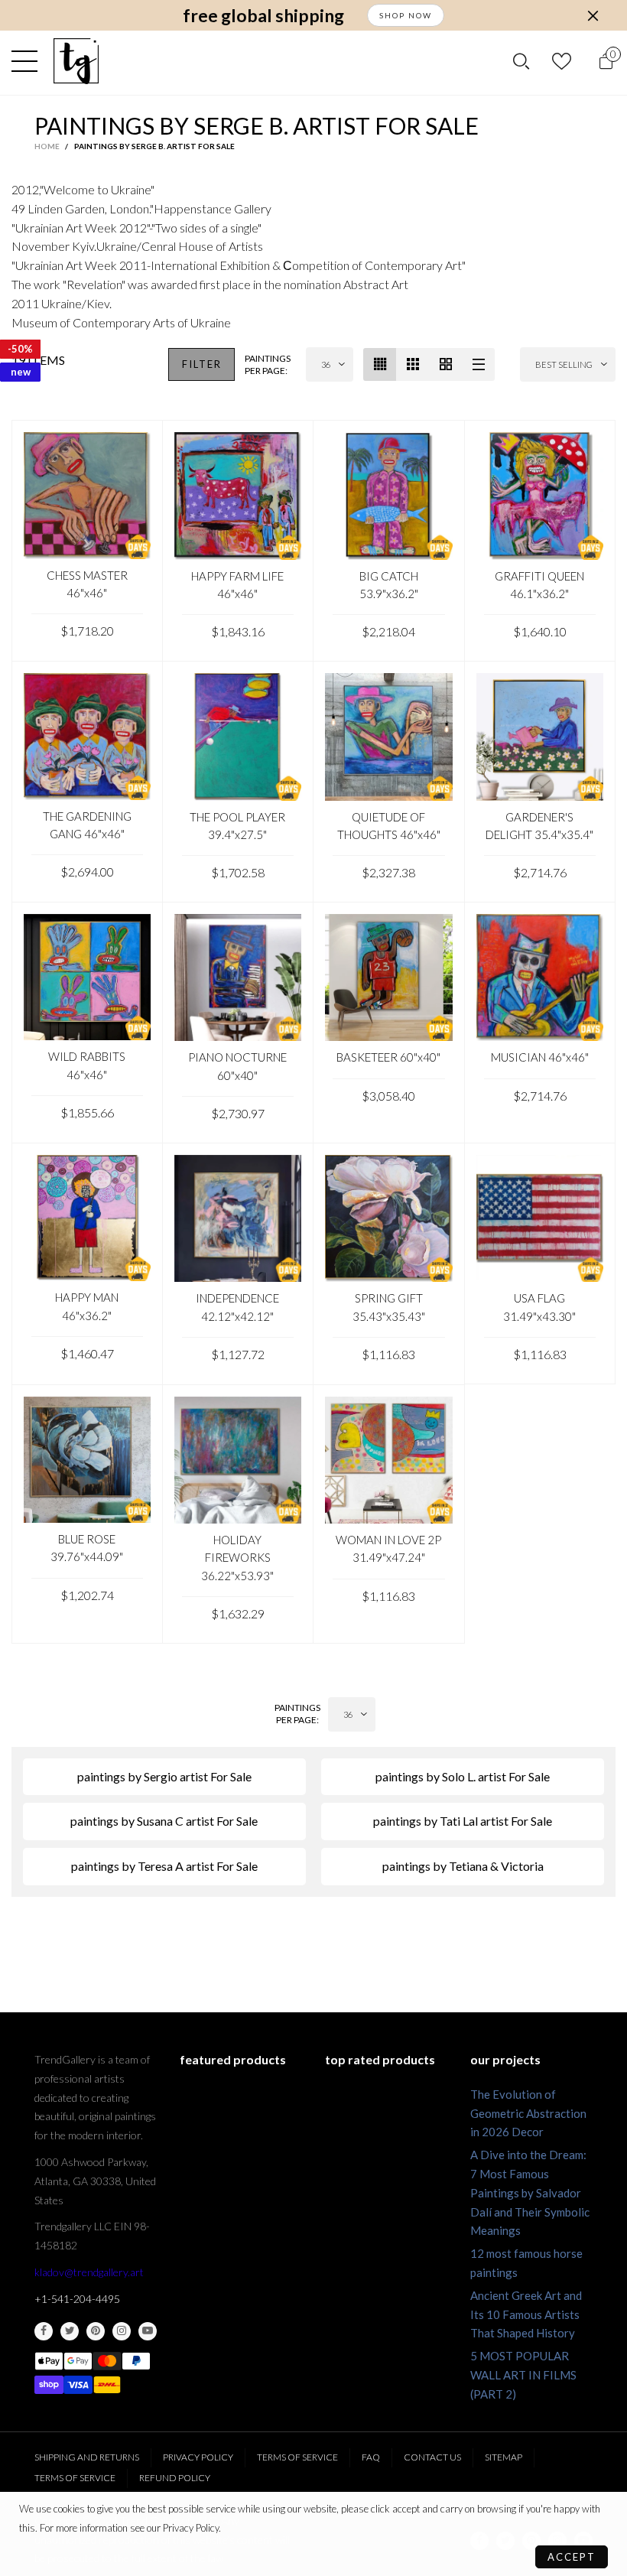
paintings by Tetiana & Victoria (463, 1866)
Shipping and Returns (87, 2457)
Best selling (564, 364)
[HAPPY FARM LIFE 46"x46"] (238, 496)
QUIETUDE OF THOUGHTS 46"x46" (389, 826)
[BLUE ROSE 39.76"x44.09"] (87, 1460)
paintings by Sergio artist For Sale (164, 1776)
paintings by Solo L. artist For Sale (463, 1776)
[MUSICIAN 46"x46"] (540, 978)
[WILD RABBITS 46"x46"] (87, 977)
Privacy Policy (198, 2457)
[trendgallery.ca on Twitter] (70, 2331)
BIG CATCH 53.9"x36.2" (389, 585)
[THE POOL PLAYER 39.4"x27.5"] (238, 737)
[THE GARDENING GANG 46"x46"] (87, 737)
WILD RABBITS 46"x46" (87, 1065)
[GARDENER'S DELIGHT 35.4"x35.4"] (540, 737)
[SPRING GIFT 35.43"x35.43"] (389, 1219)
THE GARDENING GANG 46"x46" (87, 825)
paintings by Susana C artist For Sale (164, 1821)
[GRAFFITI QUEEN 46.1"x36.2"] (540, 496)
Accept (572, 2557)
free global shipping (263, 16)
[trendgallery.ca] (76, 61)
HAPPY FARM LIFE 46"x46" (237, 585)
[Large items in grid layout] (413, 364)
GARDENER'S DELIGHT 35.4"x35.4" (539, 826)
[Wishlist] (564, 62)
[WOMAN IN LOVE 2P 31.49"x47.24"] (389, 1460)
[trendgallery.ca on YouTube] (148, 2331)
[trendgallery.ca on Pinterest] (96, 2331)
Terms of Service (297, 2457)
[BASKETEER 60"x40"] (389, 978)
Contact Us (432, 2457)
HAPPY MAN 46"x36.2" (87, 1306)
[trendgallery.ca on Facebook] (44, 2331)
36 (326, 364)
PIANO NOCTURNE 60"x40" (237, 1066)
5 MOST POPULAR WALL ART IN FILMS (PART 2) (523, 2375)
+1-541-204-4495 (77, 2299)
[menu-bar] (28, 61)
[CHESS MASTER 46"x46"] (87, 496)
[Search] (521, 62)
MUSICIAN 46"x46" (540, 1057)
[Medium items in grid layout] (380, 364)
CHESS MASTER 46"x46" (87, 584)
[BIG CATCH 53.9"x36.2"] (389, 496)
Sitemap (504, 2457)
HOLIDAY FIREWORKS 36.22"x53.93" (237, 1558)
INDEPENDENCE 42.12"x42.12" (237, 1307)
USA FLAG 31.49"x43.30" (539, 1307)
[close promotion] (593, 15)
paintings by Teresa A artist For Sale (164, 1866)
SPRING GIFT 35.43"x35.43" (389, 1307)
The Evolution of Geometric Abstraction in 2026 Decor (528, 2113)
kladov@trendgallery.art (89, 2272)
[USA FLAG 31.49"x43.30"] (540, 1219)
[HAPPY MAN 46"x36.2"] (87, 1218)
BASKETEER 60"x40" (388, 1057)
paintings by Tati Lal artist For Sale (463, 1821)
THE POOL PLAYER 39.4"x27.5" (237, 826)
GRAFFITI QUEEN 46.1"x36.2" (539, 585)
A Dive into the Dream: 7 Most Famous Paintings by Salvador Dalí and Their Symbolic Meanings (530, 2192)
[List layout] (478, 364)
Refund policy (175, 2478)
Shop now (406, 15)
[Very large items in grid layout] (445, 364)
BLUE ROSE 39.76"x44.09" (87, 1548)
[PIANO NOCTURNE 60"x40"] (238, 978)
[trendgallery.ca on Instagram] (122, 2331)
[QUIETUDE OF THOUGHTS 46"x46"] (389, 737)
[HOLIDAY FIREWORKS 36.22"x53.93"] (238, 1460)
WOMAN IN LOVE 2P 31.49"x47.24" (388, 1548)
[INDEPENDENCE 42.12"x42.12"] (238, 1219)
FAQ (371, 2457)
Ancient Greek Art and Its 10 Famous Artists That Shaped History (526, 2314)
